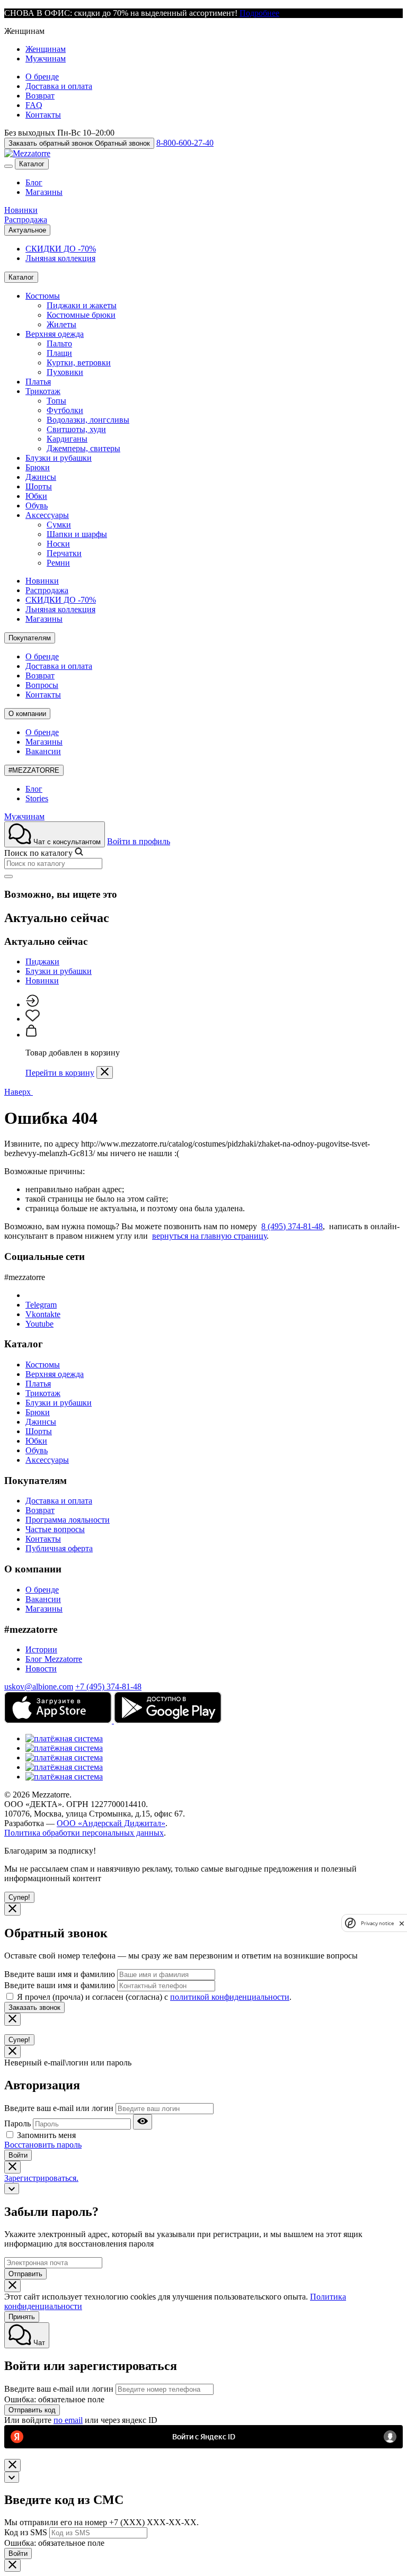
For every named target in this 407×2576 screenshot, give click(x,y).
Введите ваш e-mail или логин (59, 2108)
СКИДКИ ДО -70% (61, 249)
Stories (37, 798)
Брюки (38, 467)
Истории (41, 1649)
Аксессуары (47, 515)
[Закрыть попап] (105, 1072)
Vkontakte (43, 1314)
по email (68, 2420)
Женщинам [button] (24, 31)
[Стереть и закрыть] (8, 876)
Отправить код (32, 2410)
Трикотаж (43, 391)
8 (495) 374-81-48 (292, 1226)
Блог (34, 182)
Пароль (17, 2123)
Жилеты (61, 324)
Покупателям (30, 638)
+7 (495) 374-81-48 (108, 1687)
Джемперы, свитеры (83, 448)
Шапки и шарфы (77, 534)
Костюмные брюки (81, 315)
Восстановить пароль (43, 2145)
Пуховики (65, 372)
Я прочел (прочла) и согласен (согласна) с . (154, 1997)
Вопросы (42, 685)
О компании (27, 714)
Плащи (59, 353)
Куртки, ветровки (79, 363)
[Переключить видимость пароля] (143, 2122)
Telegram (41, 1305)
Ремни (58, 563)
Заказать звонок (34, 2007)
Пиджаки (42, 961)
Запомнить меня (46, 2135)
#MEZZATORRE (34, 770)
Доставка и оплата (59, 86)
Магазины (44, 192)
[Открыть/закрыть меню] (8, 166)
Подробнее (259, 13)
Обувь (37, 506)
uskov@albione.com (39, 1687)
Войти (18, 2155)
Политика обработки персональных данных (84, 1833)
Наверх (19, 1092)
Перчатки (64, 553)
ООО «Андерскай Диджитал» (111, 1823)
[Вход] (32, 1004)
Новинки (21, 210)
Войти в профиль (139, 841)
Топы (56, 401)
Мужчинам (46, 59)
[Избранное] (33, 1019)
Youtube (39, 1324)
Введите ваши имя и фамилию (60, 1974)
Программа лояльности (68, 1520)
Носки (58, 544)
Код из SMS (26, 2532)
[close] (402, 1923)
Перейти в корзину (60, 1073)
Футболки (65, 410)
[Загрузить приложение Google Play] (168, 1720)
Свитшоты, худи (76, 429)
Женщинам (46, 49)
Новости (41, 1669)
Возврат (40, 96)
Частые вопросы (55, 1529)
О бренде (42, 77)
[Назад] (12, 2189)
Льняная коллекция (60, 258)
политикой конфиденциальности (230, 1997)
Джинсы (41, 477)
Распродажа (26, 220)
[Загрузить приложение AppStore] (59, 1720)
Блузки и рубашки (59, 458)
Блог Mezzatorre (54, 1659)
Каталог (32, 164)
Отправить (25, 2274)
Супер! (19, 1897)
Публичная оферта (59, 1548)
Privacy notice (377, 1923)
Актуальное (27, 230)
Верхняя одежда (55, 334)
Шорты (39, 486)
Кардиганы (67, 439)
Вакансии (43, 751)
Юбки (36, 496)
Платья (38, 382)
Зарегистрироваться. (41, 2178)
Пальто (59, 343)
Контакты (43, 115)
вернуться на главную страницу (209, 1236)
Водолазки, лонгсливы (88, 420)
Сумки (59, 525)
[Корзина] (31, 1035)
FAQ (34, 105)
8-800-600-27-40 (185, 143)
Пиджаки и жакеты (82, 305)
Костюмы (43, 296)
